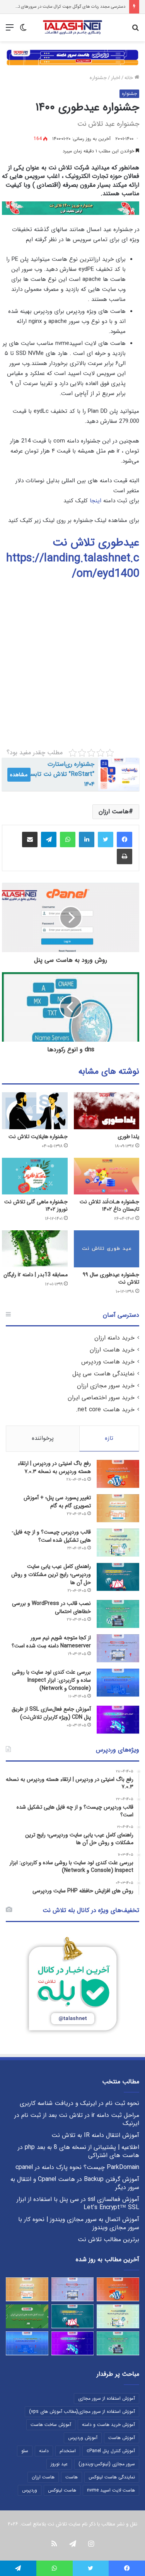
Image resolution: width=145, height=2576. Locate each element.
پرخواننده (43, 1438)
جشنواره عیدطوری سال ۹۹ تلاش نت (111, 1278)
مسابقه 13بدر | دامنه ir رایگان (36, 1275)
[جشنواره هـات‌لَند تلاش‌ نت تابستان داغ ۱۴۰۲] (107, 1176)
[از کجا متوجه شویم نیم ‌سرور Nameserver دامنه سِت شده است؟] (118, 1648)
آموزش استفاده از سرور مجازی (107, 2398)
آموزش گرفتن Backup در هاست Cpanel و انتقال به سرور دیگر (75, 2183)
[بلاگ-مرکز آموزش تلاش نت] (72, 28)
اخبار (116, 78)
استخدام (68, 2451)
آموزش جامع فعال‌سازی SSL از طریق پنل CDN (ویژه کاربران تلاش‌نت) (51, 1713)
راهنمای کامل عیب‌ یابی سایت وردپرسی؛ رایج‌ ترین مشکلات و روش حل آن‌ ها (51, 1574)
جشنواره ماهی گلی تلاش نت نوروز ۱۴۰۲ (36, 1205)
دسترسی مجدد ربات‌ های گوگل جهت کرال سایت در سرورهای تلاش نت (65, 7)
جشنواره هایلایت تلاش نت (38, 1137)
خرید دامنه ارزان (114, 1338)
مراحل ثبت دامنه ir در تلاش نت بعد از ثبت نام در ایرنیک (77, 2119)
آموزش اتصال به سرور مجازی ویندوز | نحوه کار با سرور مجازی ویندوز (79, 2224)
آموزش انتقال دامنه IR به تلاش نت (95, 2135)
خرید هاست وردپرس (108, 1362)
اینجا (96, 501)
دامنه (44, 2451)
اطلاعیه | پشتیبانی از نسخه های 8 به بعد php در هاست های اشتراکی (78, 2151)
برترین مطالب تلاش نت (108, 2240)
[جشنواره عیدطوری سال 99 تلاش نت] (107, 1249)
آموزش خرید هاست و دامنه (108, 2425)
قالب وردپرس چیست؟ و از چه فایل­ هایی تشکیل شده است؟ (52, 1536)
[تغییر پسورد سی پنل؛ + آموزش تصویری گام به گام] (118, 1508)
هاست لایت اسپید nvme (111, 2490)
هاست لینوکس (62, 2490)
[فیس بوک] (125, 840)
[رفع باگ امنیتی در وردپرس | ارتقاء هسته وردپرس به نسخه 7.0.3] (118, 1474)
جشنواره (98, 78)
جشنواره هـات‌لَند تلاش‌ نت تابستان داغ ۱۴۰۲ (109, 1205)
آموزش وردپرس (83, 2438)
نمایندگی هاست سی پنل (103, 1374)
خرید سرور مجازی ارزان (106, 1386)
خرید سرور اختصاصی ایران (101, 1398)
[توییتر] (106, 840)
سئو (25, 2451)
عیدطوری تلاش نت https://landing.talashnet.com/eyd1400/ (73, 558)
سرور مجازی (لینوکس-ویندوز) (107, 2464)
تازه (109, 1438)
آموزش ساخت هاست (51, 2425)
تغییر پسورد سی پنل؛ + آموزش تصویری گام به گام (57, 1502)
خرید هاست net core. (105, 1410)
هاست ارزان (114, 812)
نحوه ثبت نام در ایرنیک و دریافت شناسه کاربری (79, 2103)
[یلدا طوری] (107, 1111)
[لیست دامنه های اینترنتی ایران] (27, 2316)
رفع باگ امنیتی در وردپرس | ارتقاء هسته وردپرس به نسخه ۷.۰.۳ (54, 1467)
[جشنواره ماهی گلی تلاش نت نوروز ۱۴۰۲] (35, 1176)
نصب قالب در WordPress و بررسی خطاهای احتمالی (51, 1607)
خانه (130, 78)
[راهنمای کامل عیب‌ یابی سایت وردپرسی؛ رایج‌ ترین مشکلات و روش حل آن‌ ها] (118, 1577)
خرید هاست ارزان (112, 1350)
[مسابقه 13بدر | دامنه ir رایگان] (35, 1249)
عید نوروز (59, 2464)
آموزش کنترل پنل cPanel (111, 2451)
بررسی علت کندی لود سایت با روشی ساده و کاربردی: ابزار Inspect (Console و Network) (51, 1680)
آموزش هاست (122, 2438)
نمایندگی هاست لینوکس (112, 2477)
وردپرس (30, 2490)
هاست (72, 2477)
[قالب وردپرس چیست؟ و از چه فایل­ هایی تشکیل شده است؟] (118, 1543)
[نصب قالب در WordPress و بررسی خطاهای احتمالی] (118, 1614)
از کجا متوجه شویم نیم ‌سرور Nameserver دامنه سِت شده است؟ (51, 1642)
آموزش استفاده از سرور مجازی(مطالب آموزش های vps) (82, 2411)
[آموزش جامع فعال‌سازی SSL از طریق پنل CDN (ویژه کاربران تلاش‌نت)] (118, 1720)
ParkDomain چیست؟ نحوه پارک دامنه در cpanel (77, 2167)
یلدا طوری (128, 1137)
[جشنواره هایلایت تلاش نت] (35, 1111)
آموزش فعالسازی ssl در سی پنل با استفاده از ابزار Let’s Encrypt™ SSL (78, 2204)
